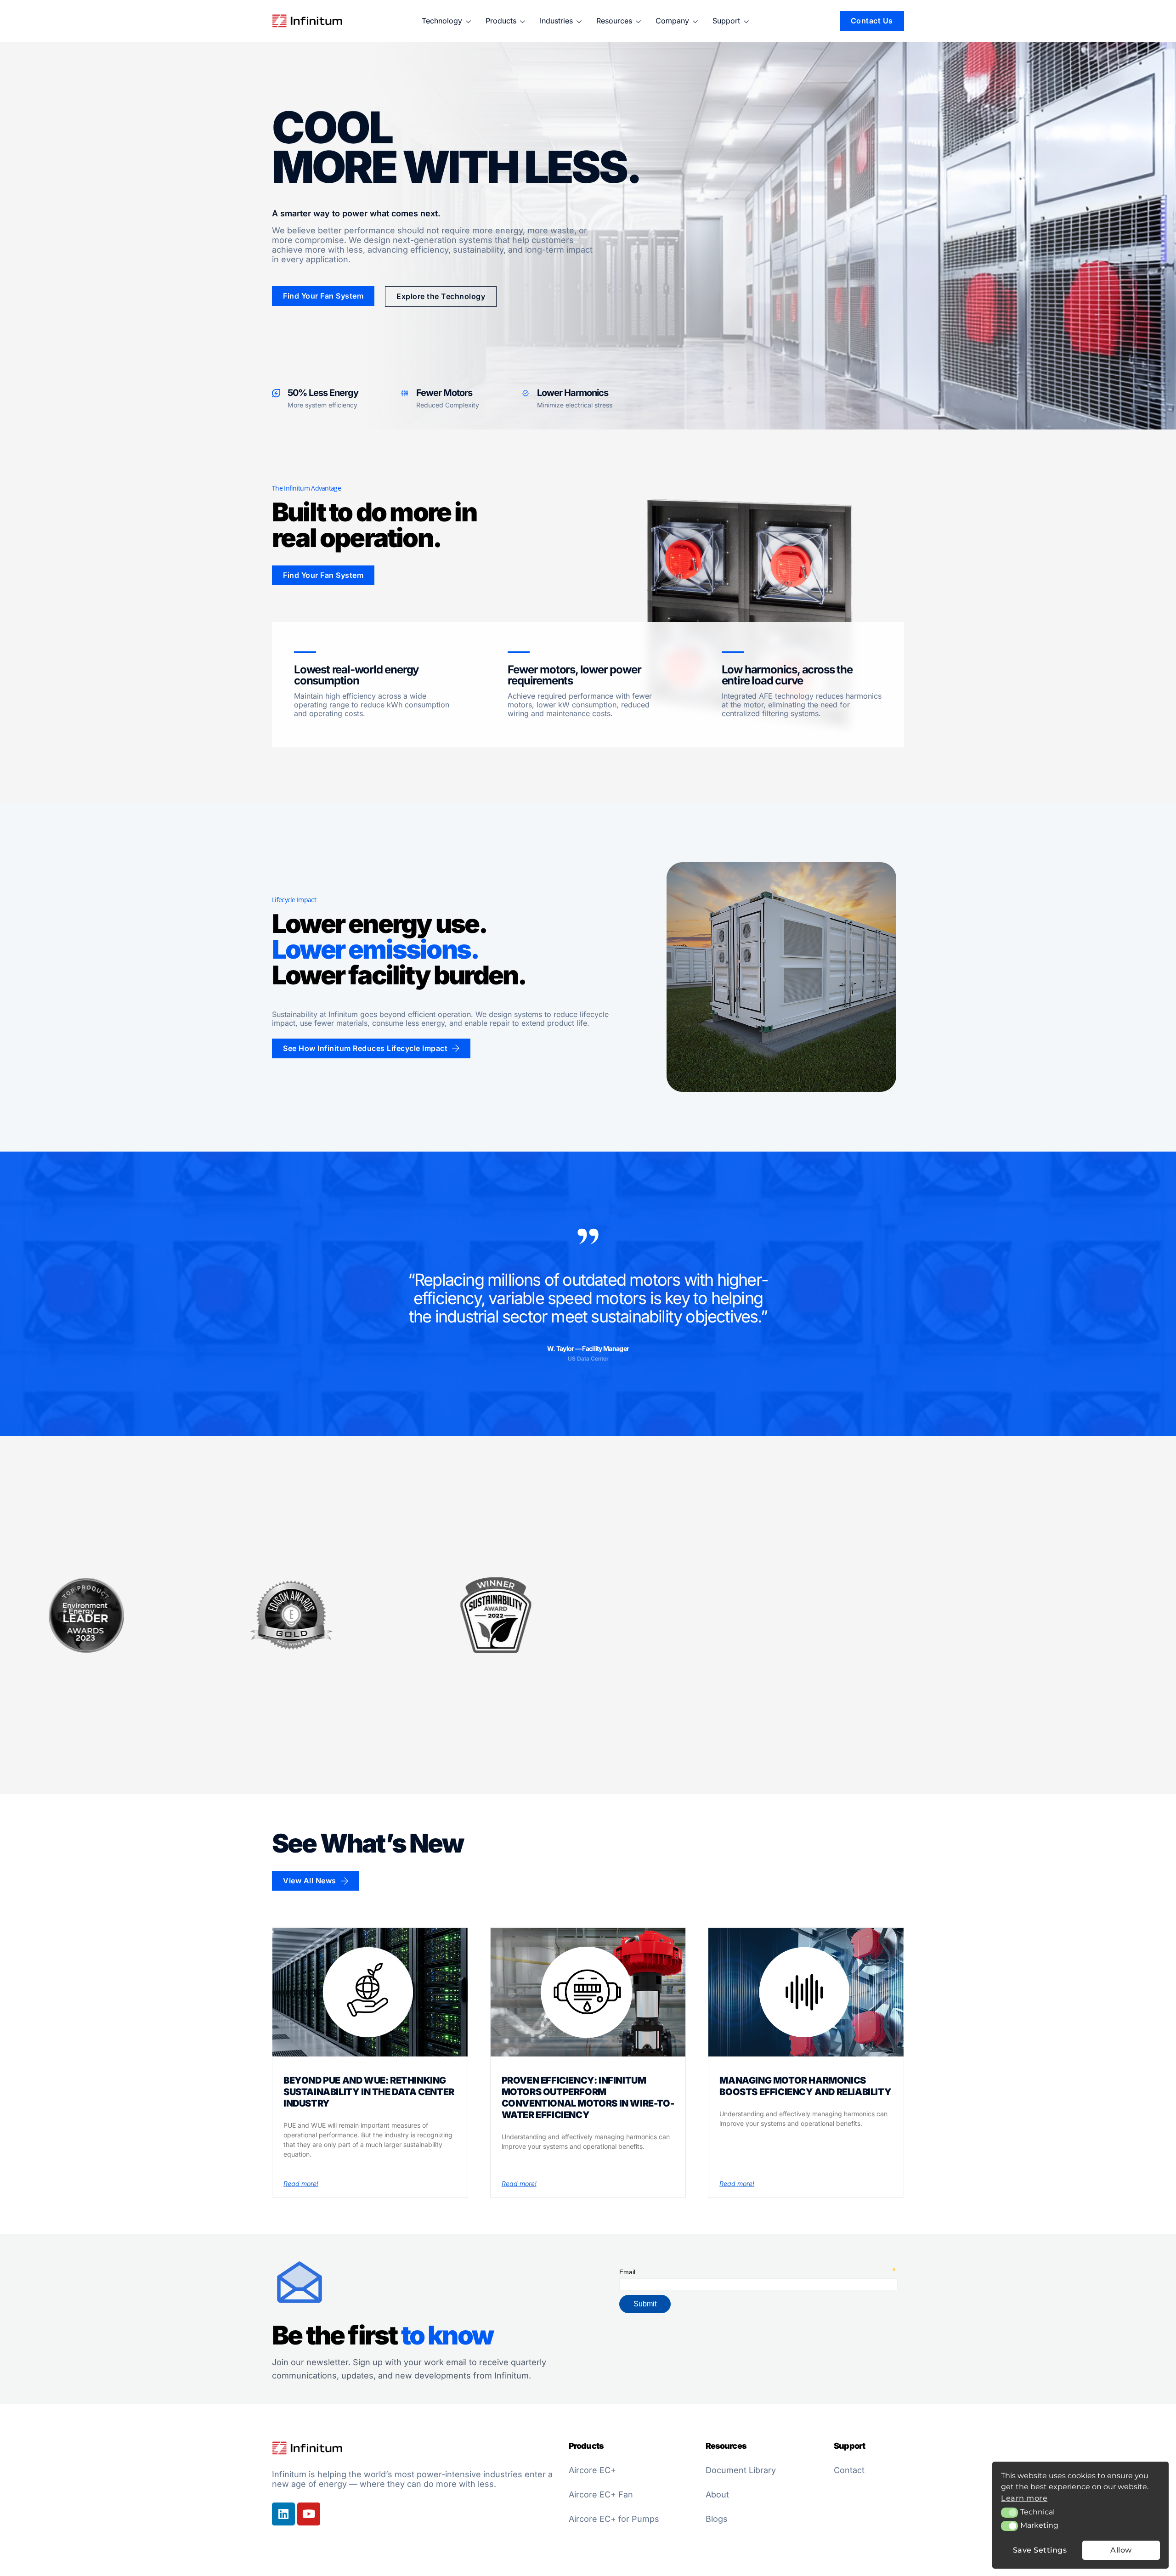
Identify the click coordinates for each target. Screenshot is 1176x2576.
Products (501, 21)
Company (672, 21)
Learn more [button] (1024, 2498)
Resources (614, 21)
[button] (1009, 2513)
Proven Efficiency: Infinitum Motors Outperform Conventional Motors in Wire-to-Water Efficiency (588, 2098)
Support (726, 21)
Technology (442, 21)
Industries (556, 21)
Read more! (301, 2183)
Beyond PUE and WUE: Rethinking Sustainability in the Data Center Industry (369, 2092)
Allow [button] (1121, 2550)
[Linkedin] (283, 2514)
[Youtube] (309, 2514)
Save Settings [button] (1040, 2550)
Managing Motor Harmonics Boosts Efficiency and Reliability (805, 2086)
